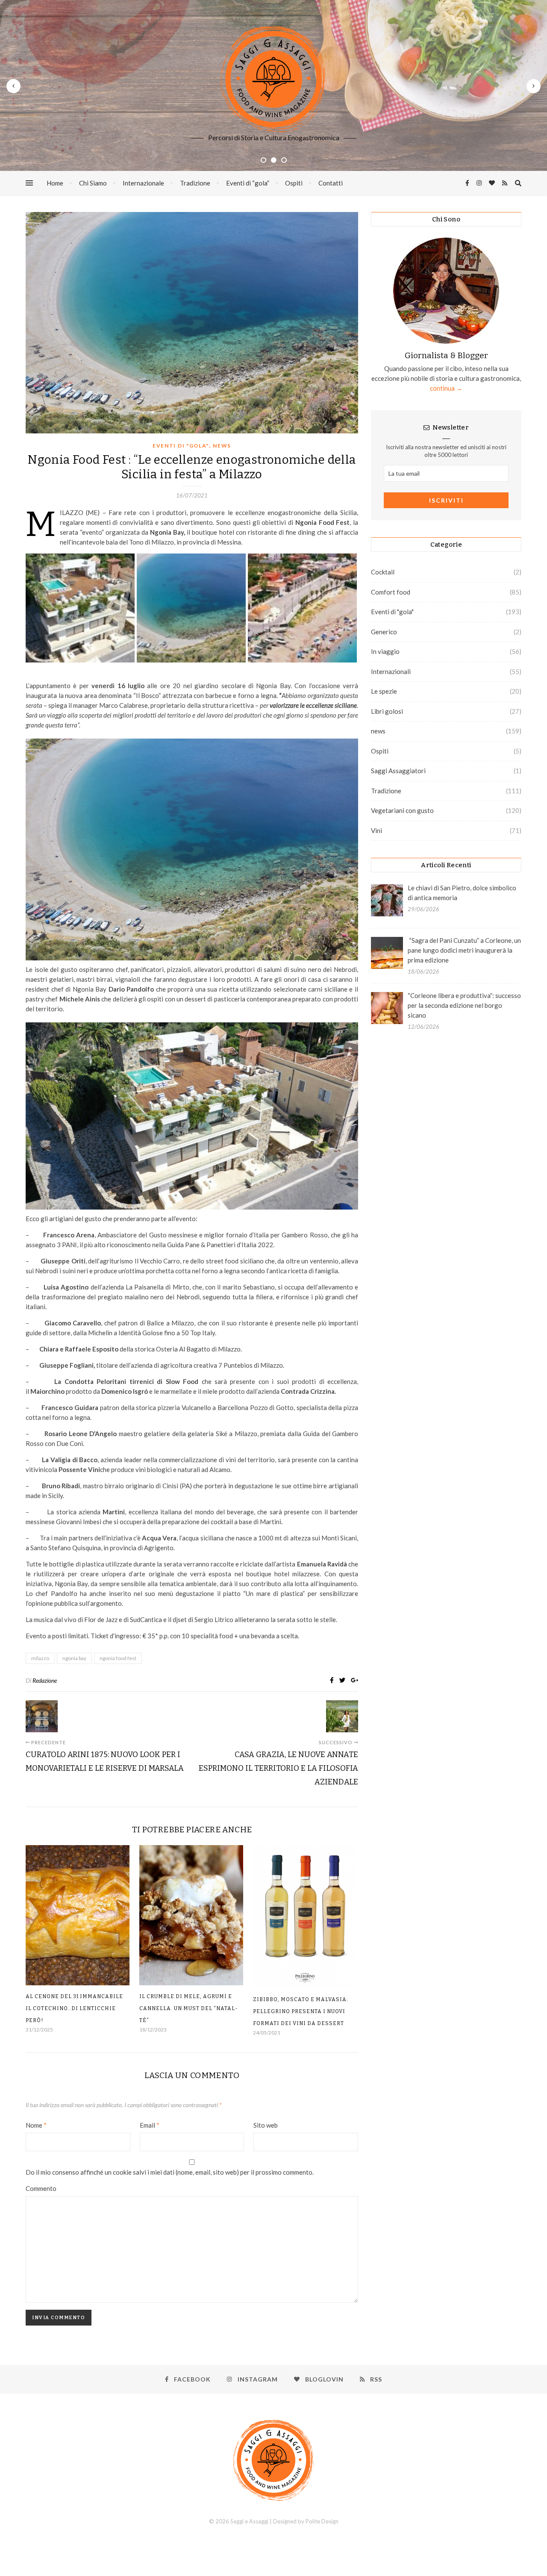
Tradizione (195, 183)
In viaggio (385, 651)
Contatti (331, 183)
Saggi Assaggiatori (398, 771)
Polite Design (322, 2521)
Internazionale (143, 183)
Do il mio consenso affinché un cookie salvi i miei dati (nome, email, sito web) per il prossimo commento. (170, 2172)
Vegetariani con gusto (402, 810)
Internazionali (391, 671)
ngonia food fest (118, 1658)
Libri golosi (387, 711)
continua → (446, 388)
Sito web (266, 2125)
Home (55, 183)
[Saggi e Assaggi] (273, 79)
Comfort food (391, 592)
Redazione (45, 1680)
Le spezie (384, 691)
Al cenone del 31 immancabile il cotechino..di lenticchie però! (74, 2008)
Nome (36, 2125)
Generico (384, 632)
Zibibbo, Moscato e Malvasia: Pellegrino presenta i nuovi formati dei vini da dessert (301, 2011)
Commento (41, 2188)
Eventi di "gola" (181, 446)
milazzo (40, 1658)
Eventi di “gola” (248, 183)
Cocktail (383, 572)
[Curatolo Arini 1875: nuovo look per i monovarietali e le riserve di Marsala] (42, 1716)
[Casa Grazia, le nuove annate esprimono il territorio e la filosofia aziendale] (342, 1716)
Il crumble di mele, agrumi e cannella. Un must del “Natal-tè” (189, 2008)
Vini (376, 830)
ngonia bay (74, 1658)
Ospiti (294, 183)
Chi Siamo (93, 183)
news (222, 446)
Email (150, 2125)
